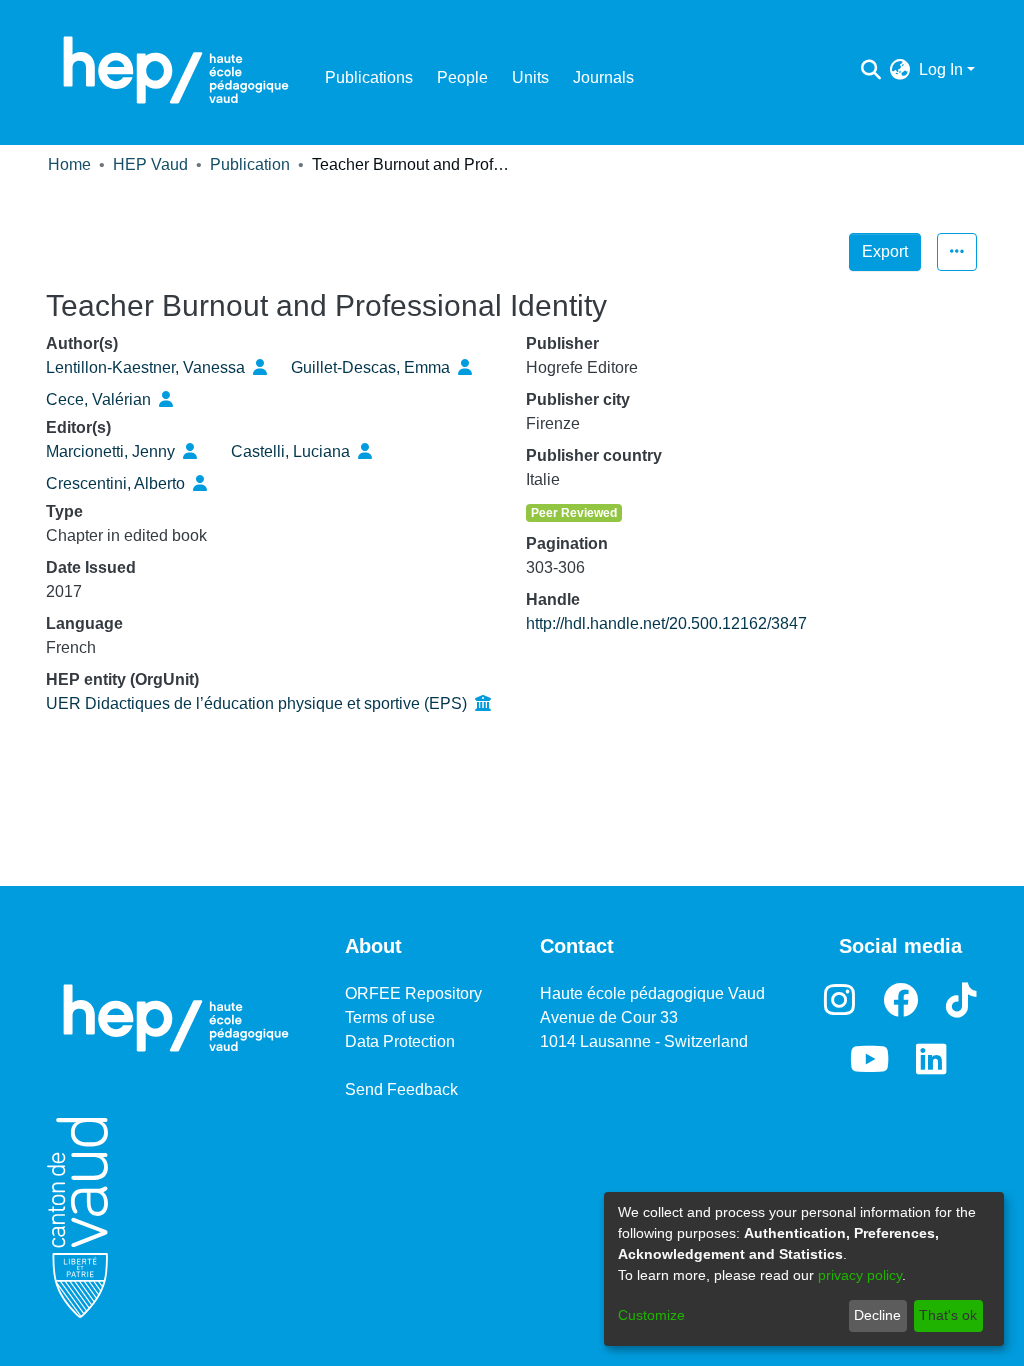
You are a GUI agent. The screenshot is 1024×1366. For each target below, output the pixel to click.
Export (885, 251)
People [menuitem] (462, 77)
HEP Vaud (150, 164)
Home (69, 164)
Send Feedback (401, 1089)
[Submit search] (871, 70)
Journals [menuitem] (603, 77)
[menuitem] (900, 70)
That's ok (948, 1315)
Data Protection (400, 1041)
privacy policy (860, 1275)
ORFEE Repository (413, 993)
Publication (250, 164)
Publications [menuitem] (369, 77)
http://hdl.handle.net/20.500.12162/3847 (666, 623)
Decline (877, 1315)
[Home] (176, 70)
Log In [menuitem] (941, 69)
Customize (651, 1315)
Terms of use (390, 1017)
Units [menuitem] (530, 77)
